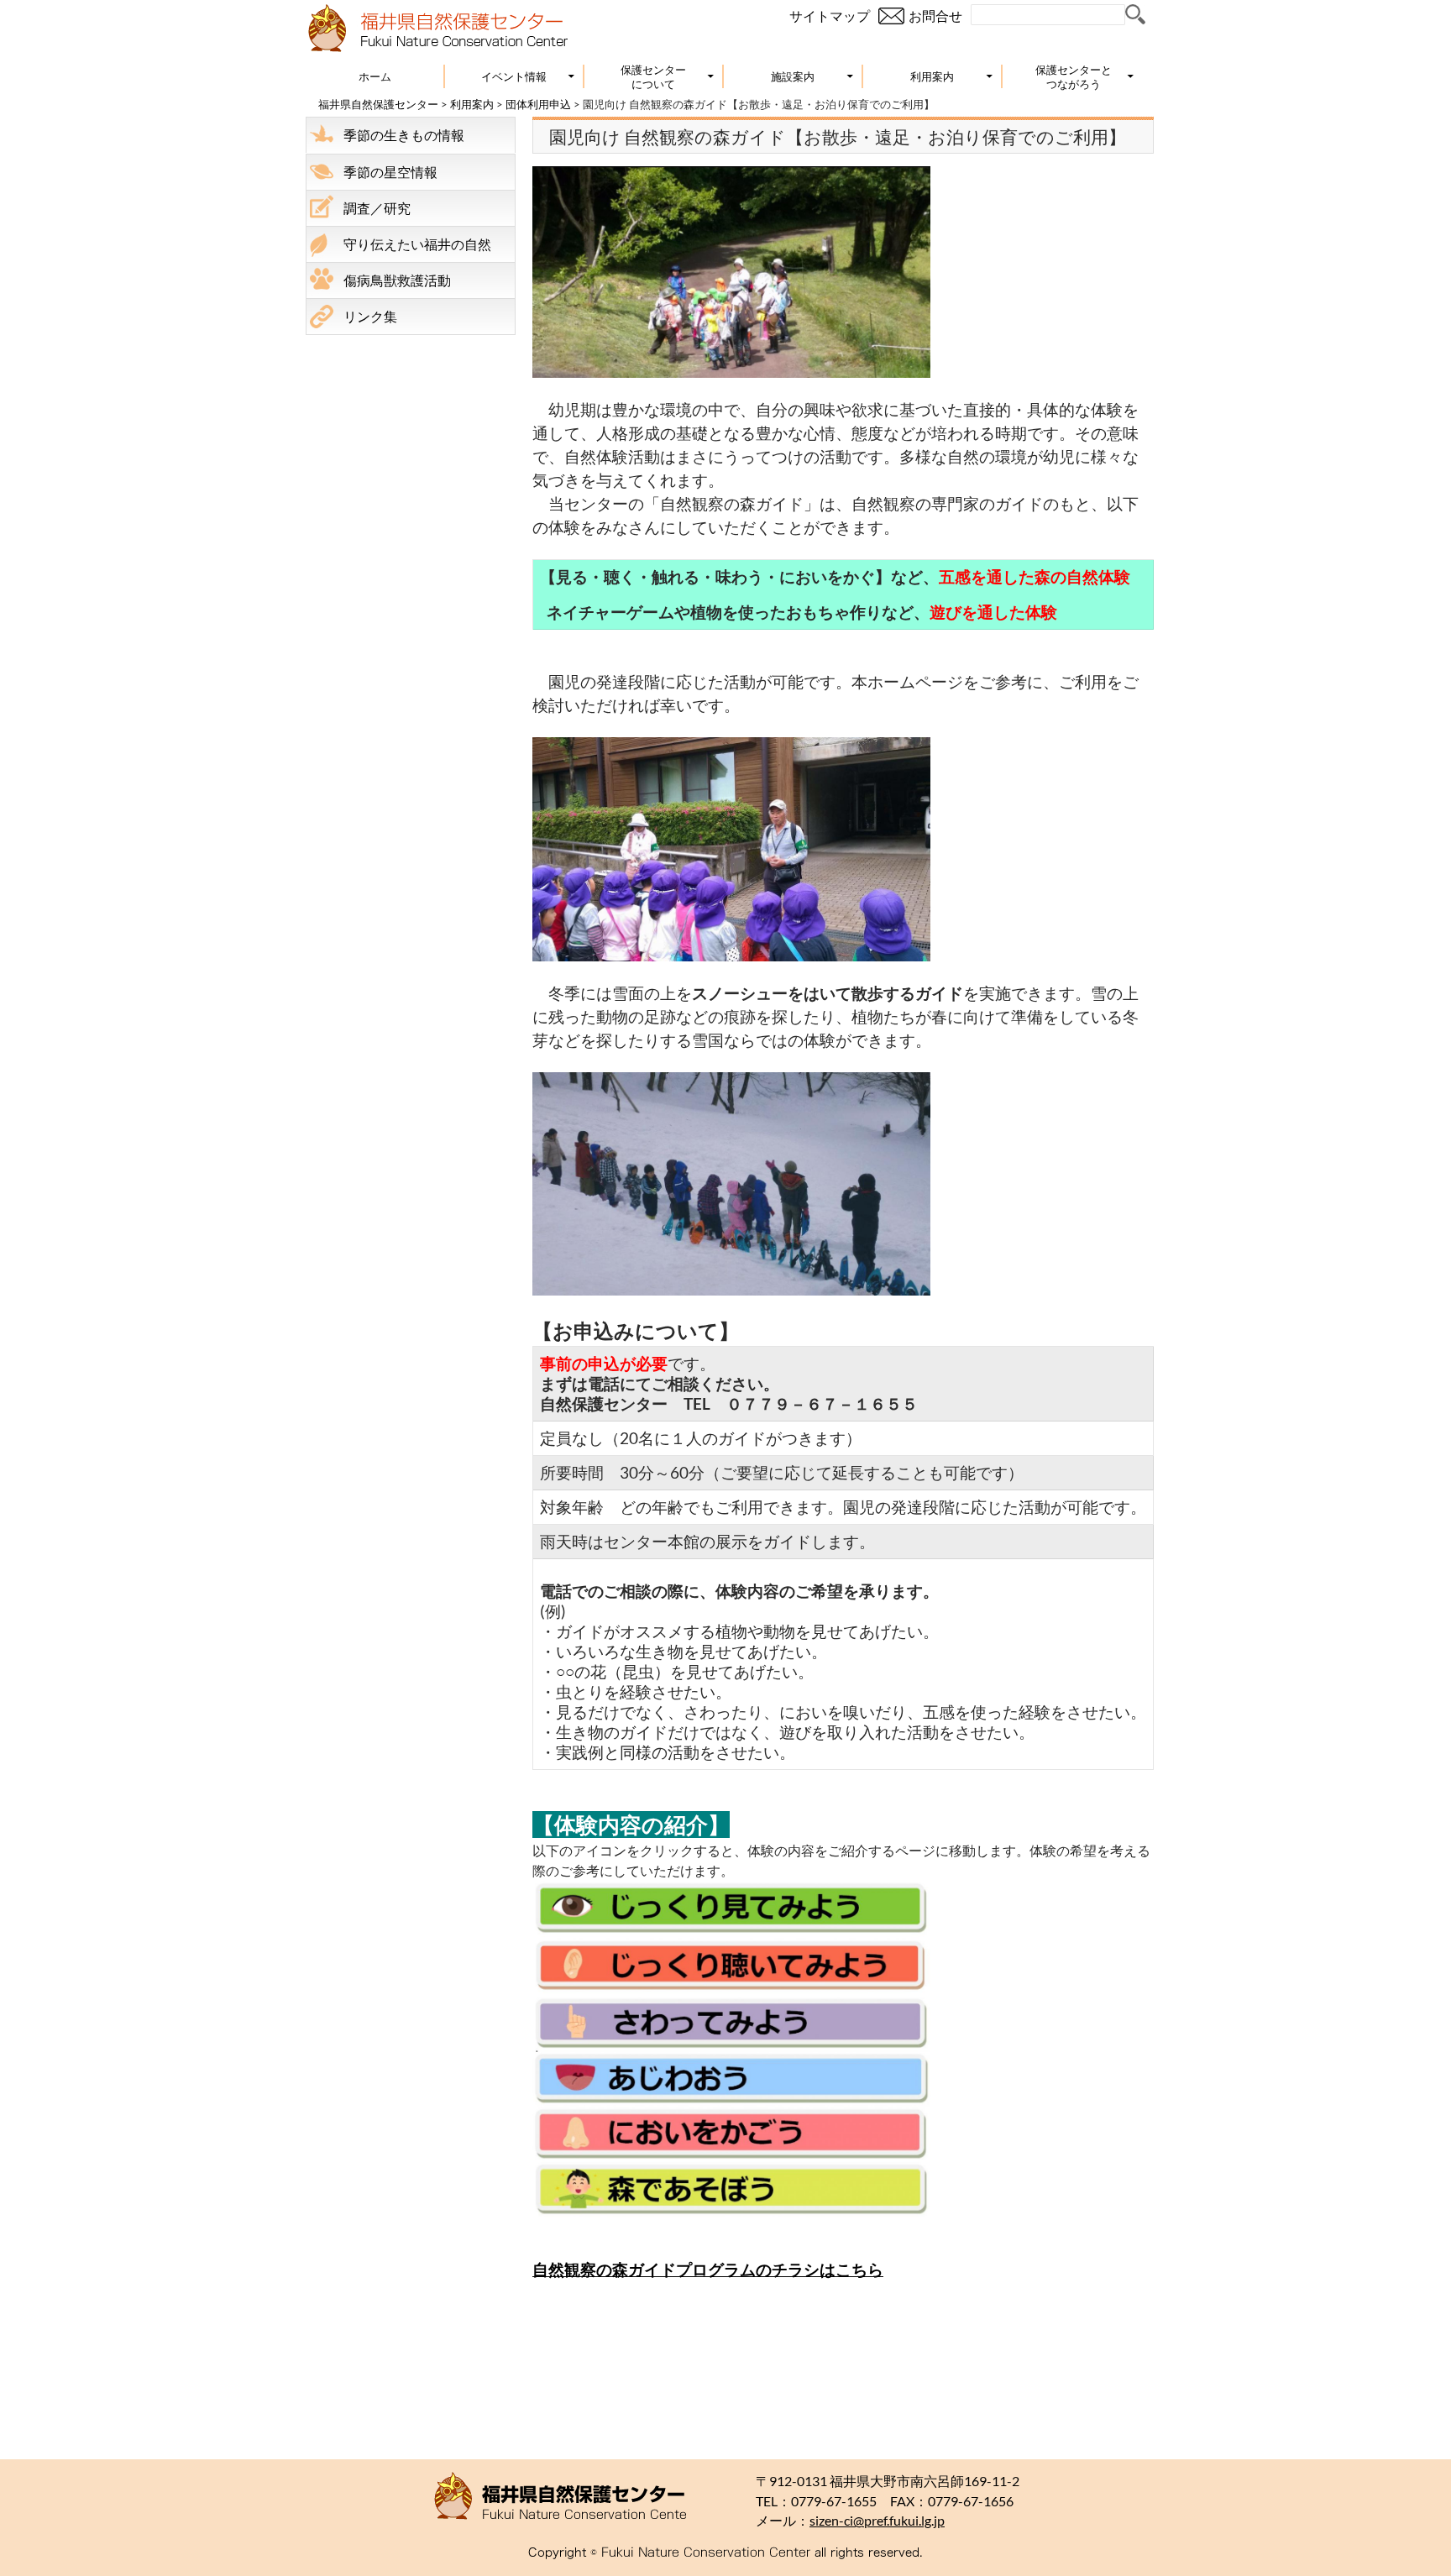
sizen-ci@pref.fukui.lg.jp (877, 2521)
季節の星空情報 (390, 172)
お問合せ (935, 16)
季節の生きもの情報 (404, 135)
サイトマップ (830, 16)
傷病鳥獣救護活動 (397, 280)
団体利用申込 (538, 104)
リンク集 (370, 316)
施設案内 (793, 76)
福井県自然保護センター (378, 104)
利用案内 (932, 76)
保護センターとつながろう (1074, 77)
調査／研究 (377, 208)
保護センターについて (653, 77)
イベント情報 (514, 76)
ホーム (375, 76)
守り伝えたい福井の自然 (417, 244)
